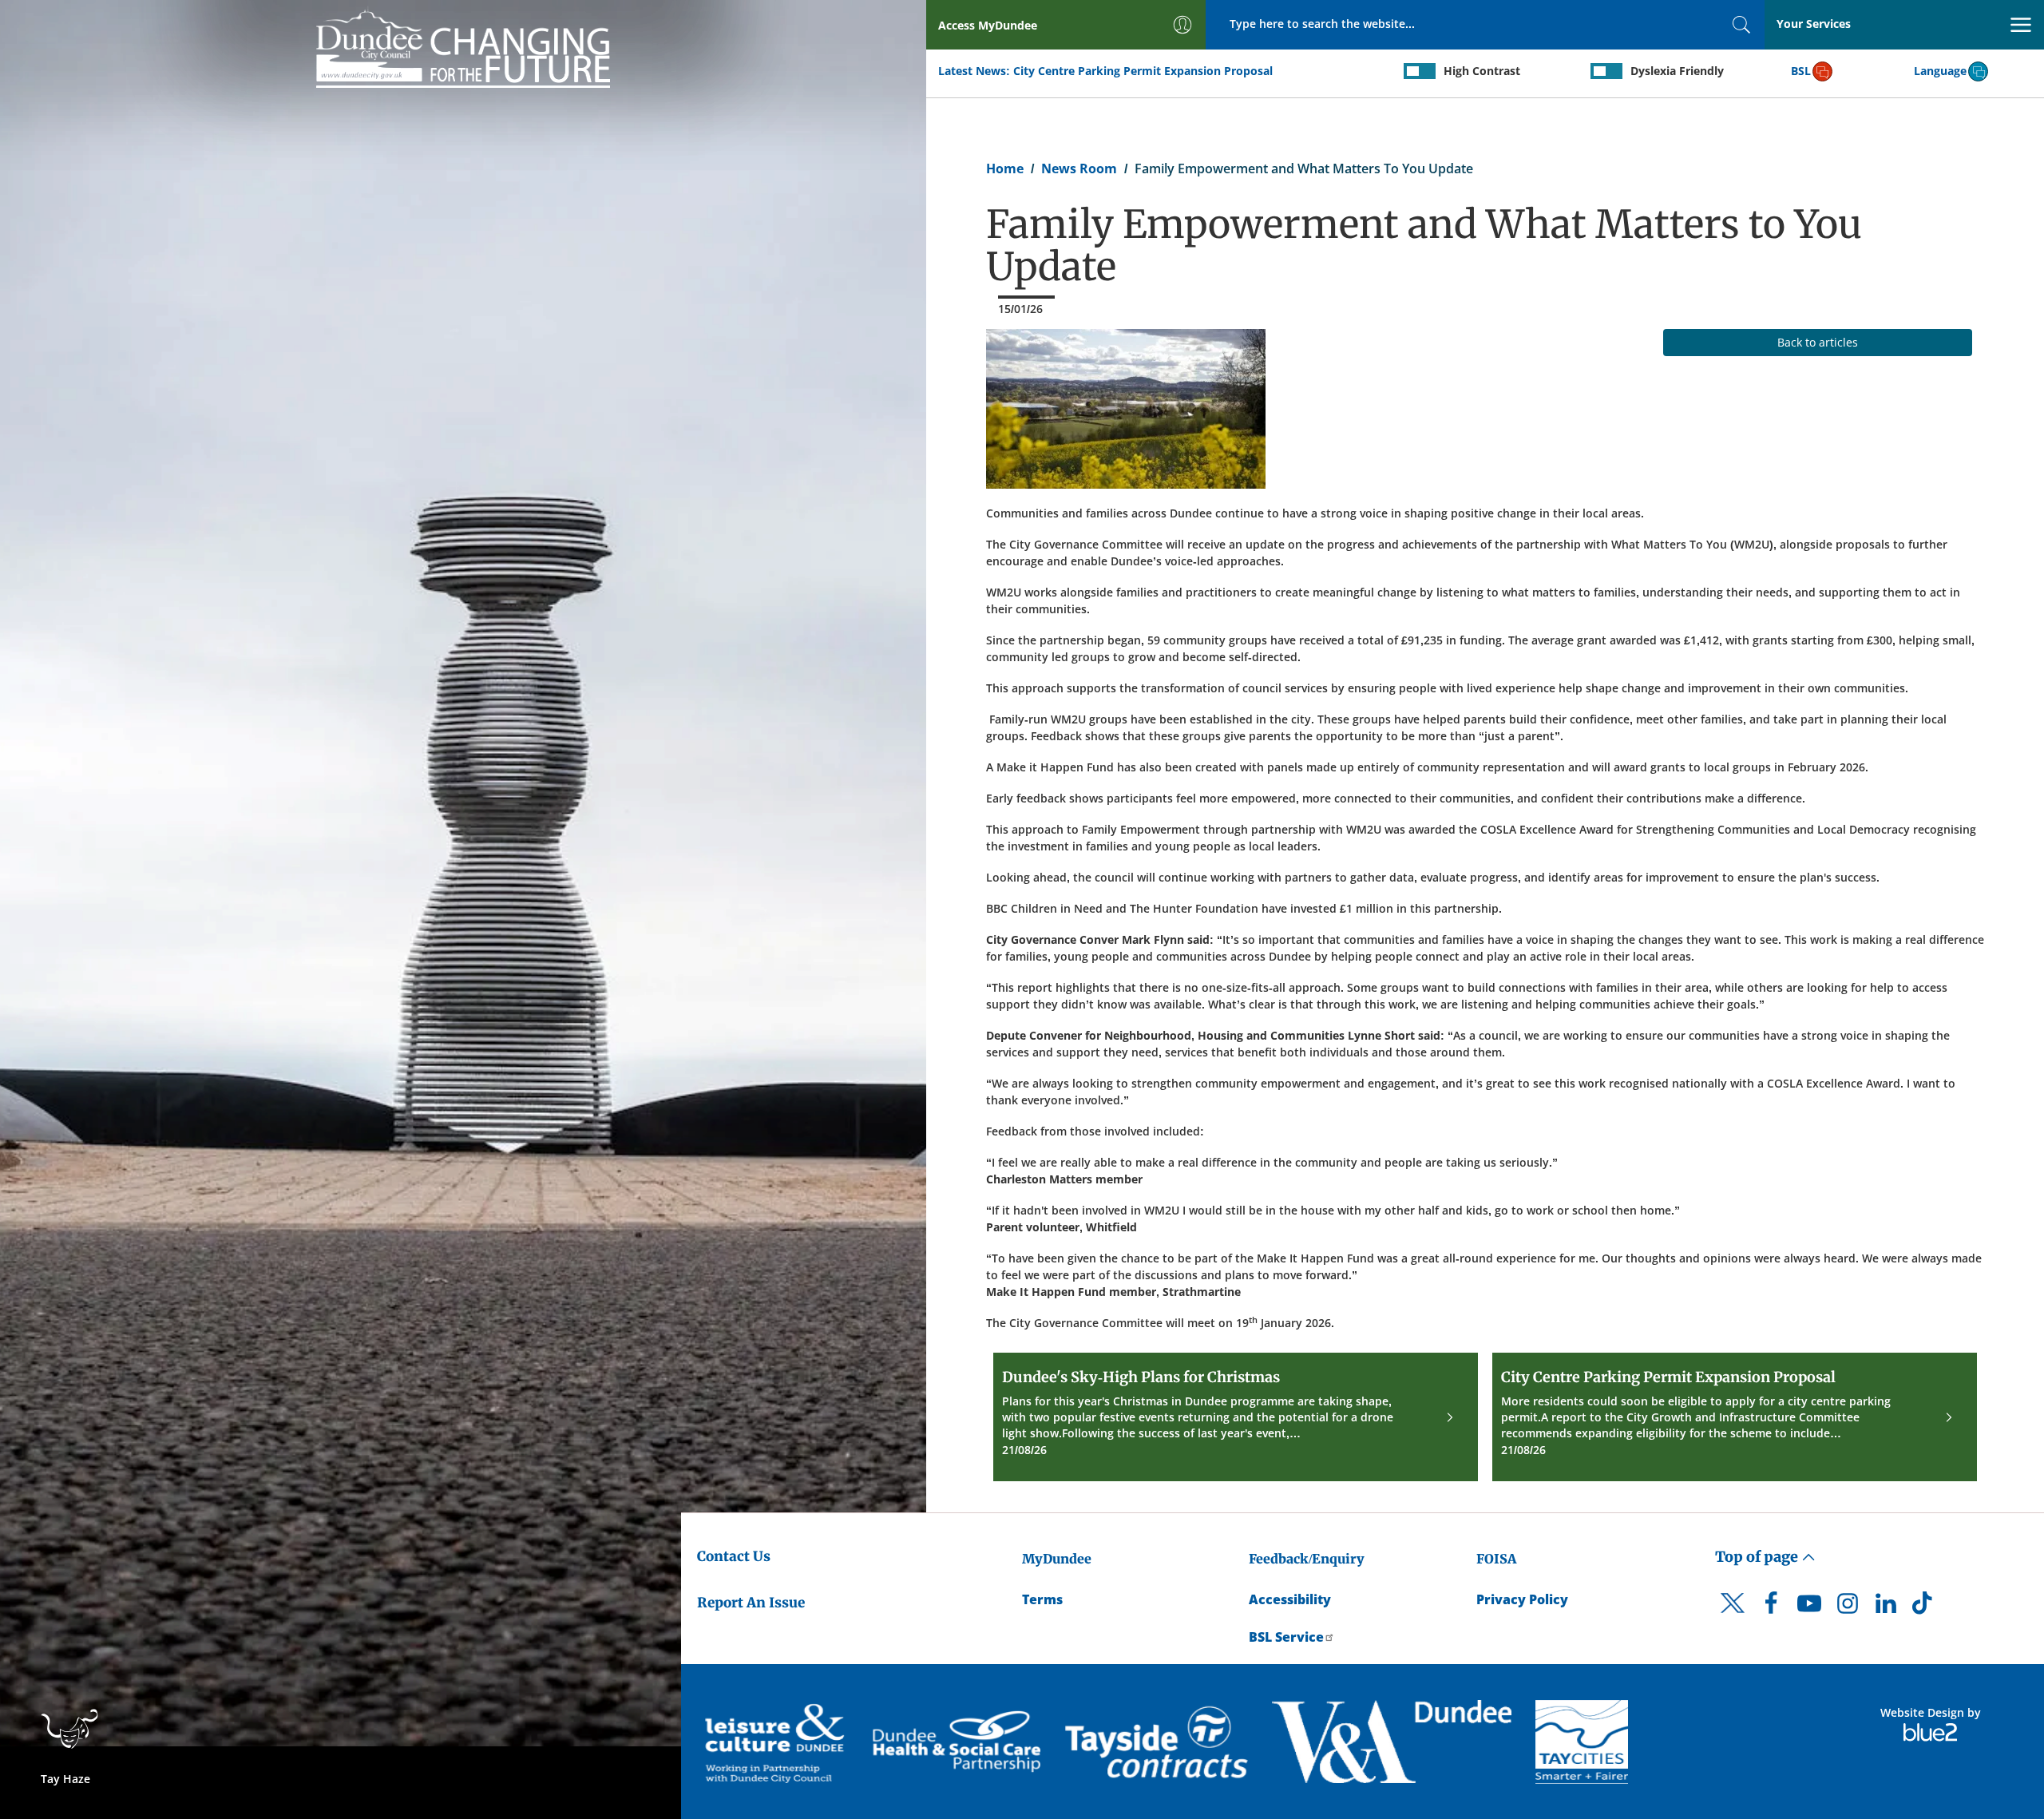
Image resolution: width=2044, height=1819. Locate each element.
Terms (1042, 1599)
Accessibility (1290, 1599)
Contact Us (734, 1556)
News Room (1079, 168)
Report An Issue (751, 1603)
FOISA (1496, 1559)
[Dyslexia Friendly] (1606, 71)
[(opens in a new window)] (777, 1742)
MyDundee (1057, 1559)
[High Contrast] (1420, 71)
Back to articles (1818, 342)
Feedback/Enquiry (1307, 1559)
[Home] (463, 46)
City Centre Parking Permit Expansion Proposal (1143, 71)
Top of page (1758, 1557)
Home (1005, 168)
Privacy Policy (1522, 1599)
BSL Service (1286, 1637)
